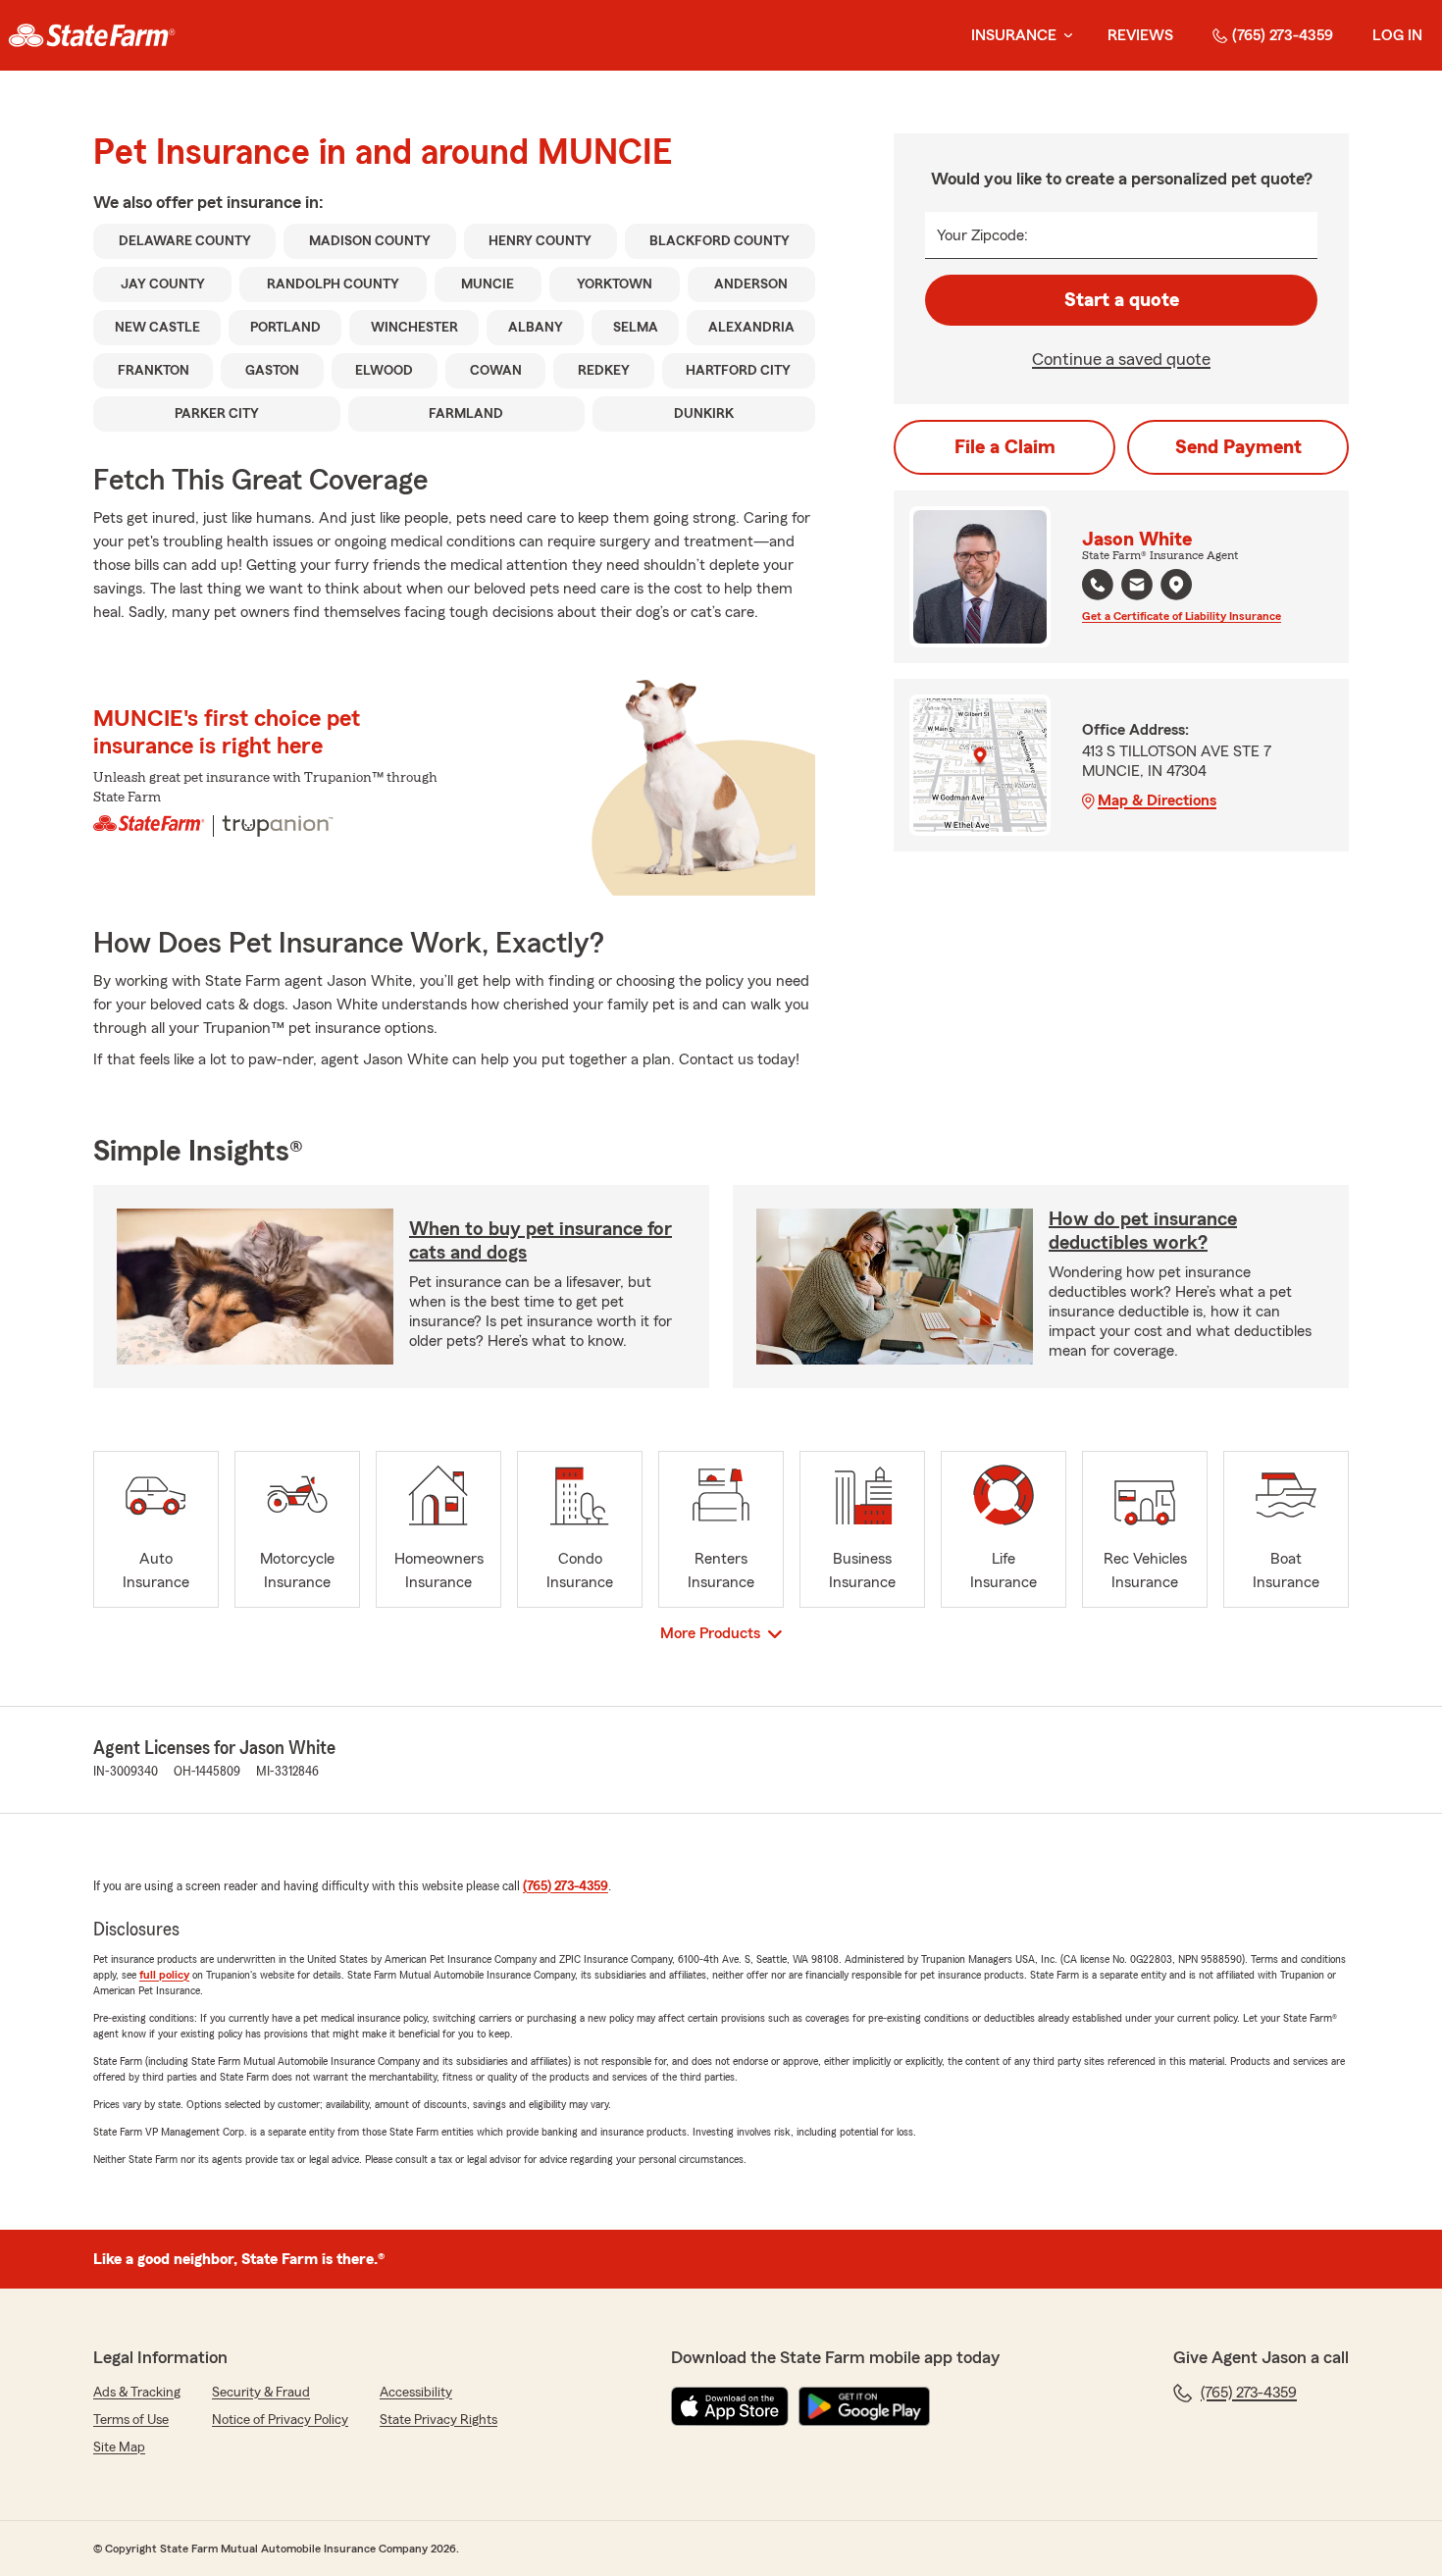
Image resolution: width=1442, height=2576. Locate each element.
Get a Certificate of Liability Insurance (1182, 616)
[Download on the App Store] (730, 2406)
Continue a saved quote (1121, 359)
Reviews (1140, 35)
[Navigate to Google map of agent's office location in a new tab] (1176, 585)
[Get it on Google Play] (864, 2406)
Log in (1397, 35)
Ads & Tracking (137, 2393)
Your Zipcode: (982, 235)
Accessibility (416, 2393)
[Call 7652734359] (1098, 585)
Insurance (1014, 35)
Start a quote (1122, 300)
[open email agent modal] (1137, 587)
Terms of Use (131, 2420)
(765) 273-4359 (1283, 35)
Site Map (119, 2447)
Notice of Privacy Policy (280, 2420)
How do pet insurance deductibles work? (1143, 1231)
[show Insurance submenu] (1064, 36)
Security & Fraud (261, 2393)
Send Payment (1238, 447)
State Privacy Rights (438, 2420)
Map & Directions (1157, 800)
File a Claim (1005, 447)
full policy (164, 1975)
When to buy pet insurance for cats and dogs (541, 1241)
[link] (92, 35)
